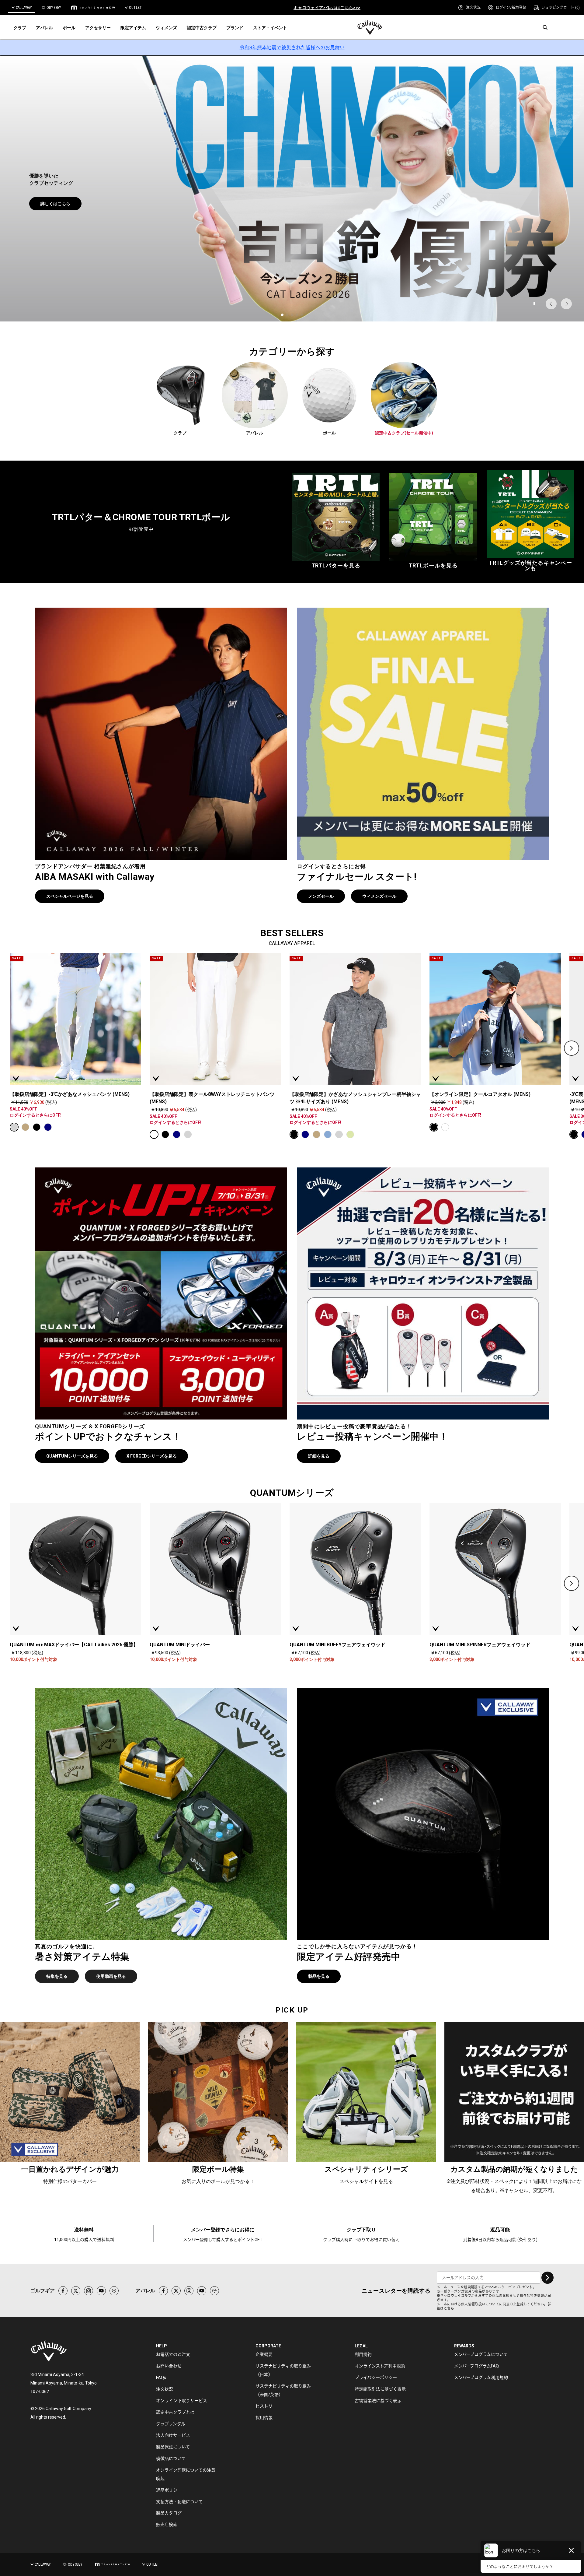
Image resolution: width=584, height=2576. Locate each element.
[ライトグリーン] (350, 1134)
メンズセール (321, 896)
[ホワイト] (154, 1134)
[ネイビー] (48, 1127)
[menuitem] (469, 8)
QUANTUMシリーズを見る (72, 1456)
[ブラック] (37, 1127)
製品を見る (51, 207)
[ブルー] (328, 1134)
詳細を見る (319, 1456)
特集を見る (57, 1976)
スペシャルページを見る (70, 896)
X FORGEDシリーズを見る (152, 1456)
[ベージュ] (25, 1127)
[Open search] (545, 27)
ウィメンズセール (379, 896)
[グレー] (14, 1127)
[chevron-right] (572, 1048)
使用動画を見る (102, 207)
